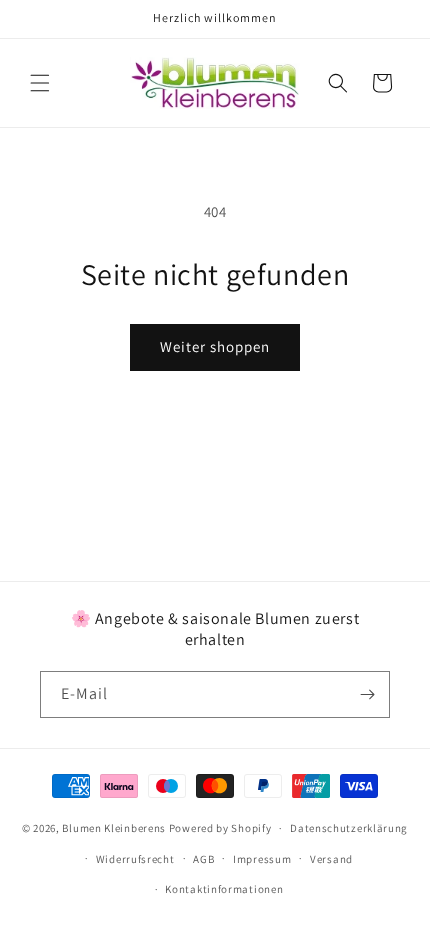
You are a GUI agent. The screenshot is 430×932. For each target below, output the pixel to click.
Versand (331, 859)
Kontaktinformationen (224, 889)
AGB (203, 859)
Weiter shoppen (215, 346)
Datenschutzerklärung (349, 828)
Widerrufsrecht (135, 859)
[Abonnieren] (367, 694)
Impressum (262, 859)
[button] (40, 83)
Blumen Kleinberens (114, 828)
